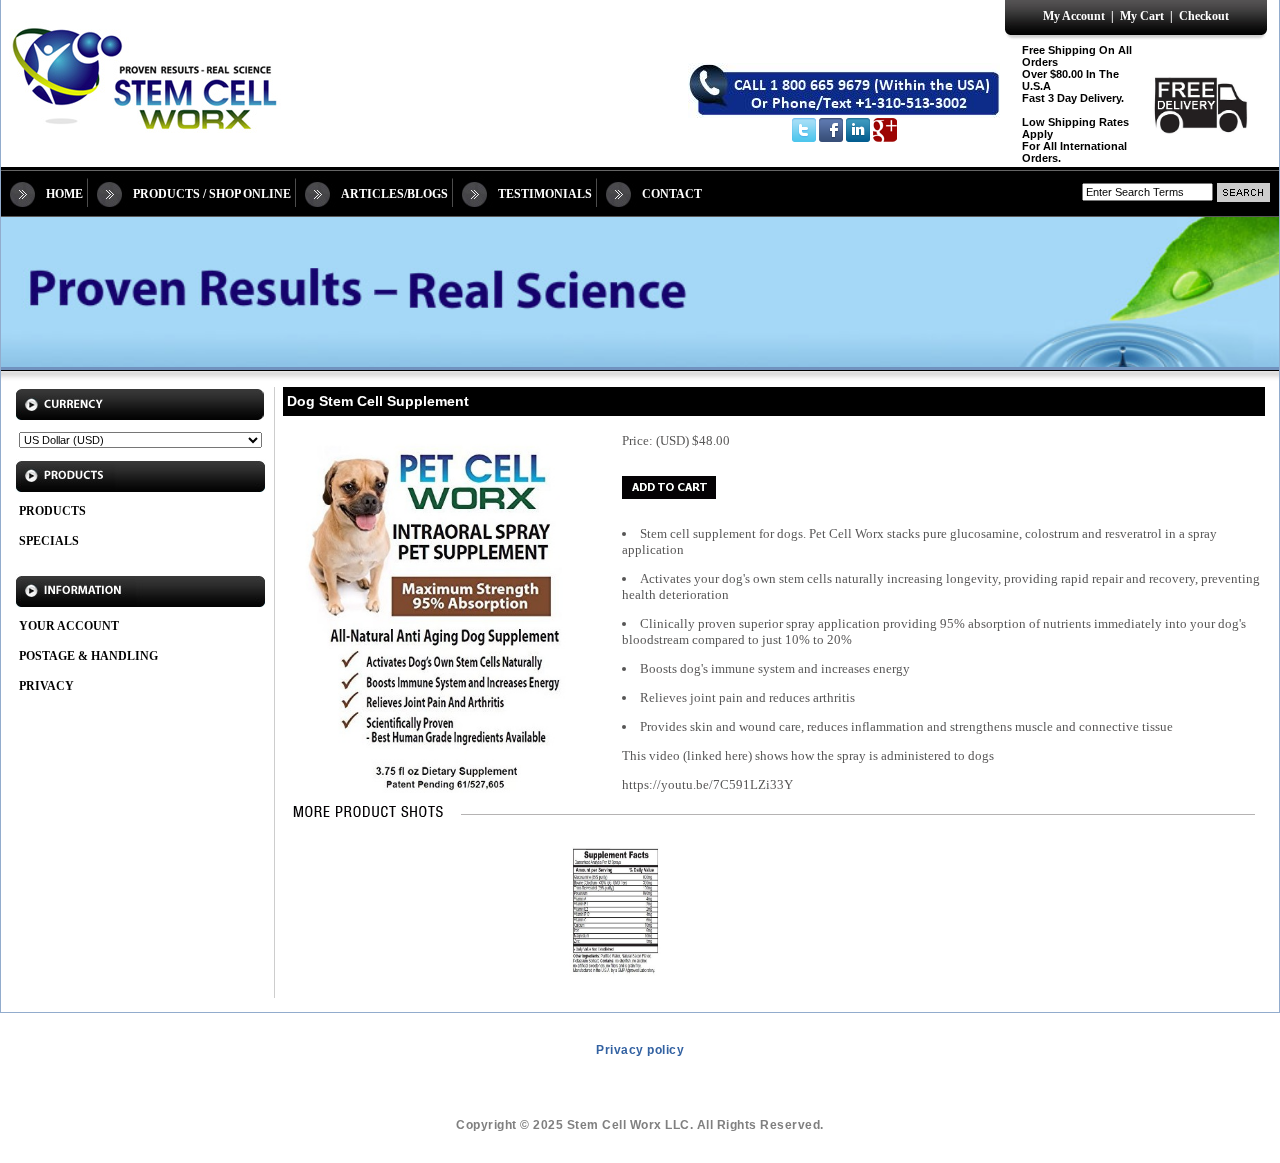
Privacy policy (640, 1050)
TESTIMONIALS (545, 194)
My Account (1074, 16)
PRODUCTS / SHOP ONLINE (212, 194)
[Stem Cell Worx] (142, 142)
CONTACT (672, 194)
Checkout (1204, 16)
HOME (64, 194)
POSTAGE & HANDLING (88, 656)
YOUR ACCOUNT (69, 626)
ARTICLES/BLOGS (394, 194)
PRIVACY (46, 686)
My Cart (1142, 16)
